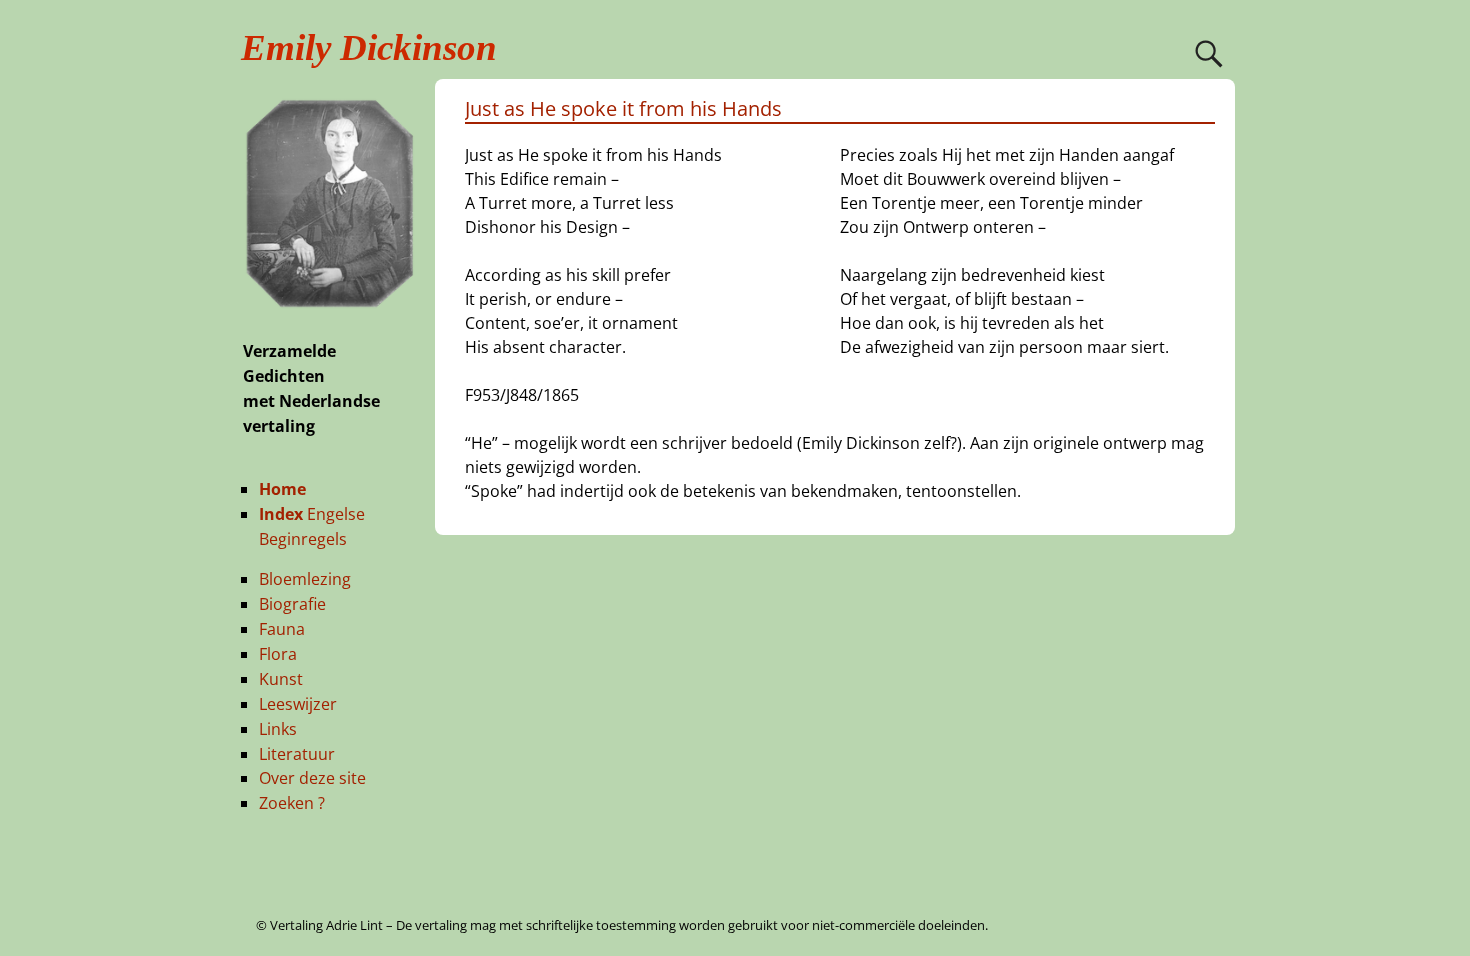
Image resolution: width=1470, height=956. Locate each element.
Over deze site (312, 778)
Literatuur (297, 754)
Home (282, 489)
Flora (278, 654)
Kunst (281, 679)
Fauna (282, 629)
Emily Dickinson (369, 47)
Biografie (292, 604)
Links (278, 729)
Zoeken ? (292, 803)
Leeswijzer (298, 704)
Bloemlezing (305, 579)
